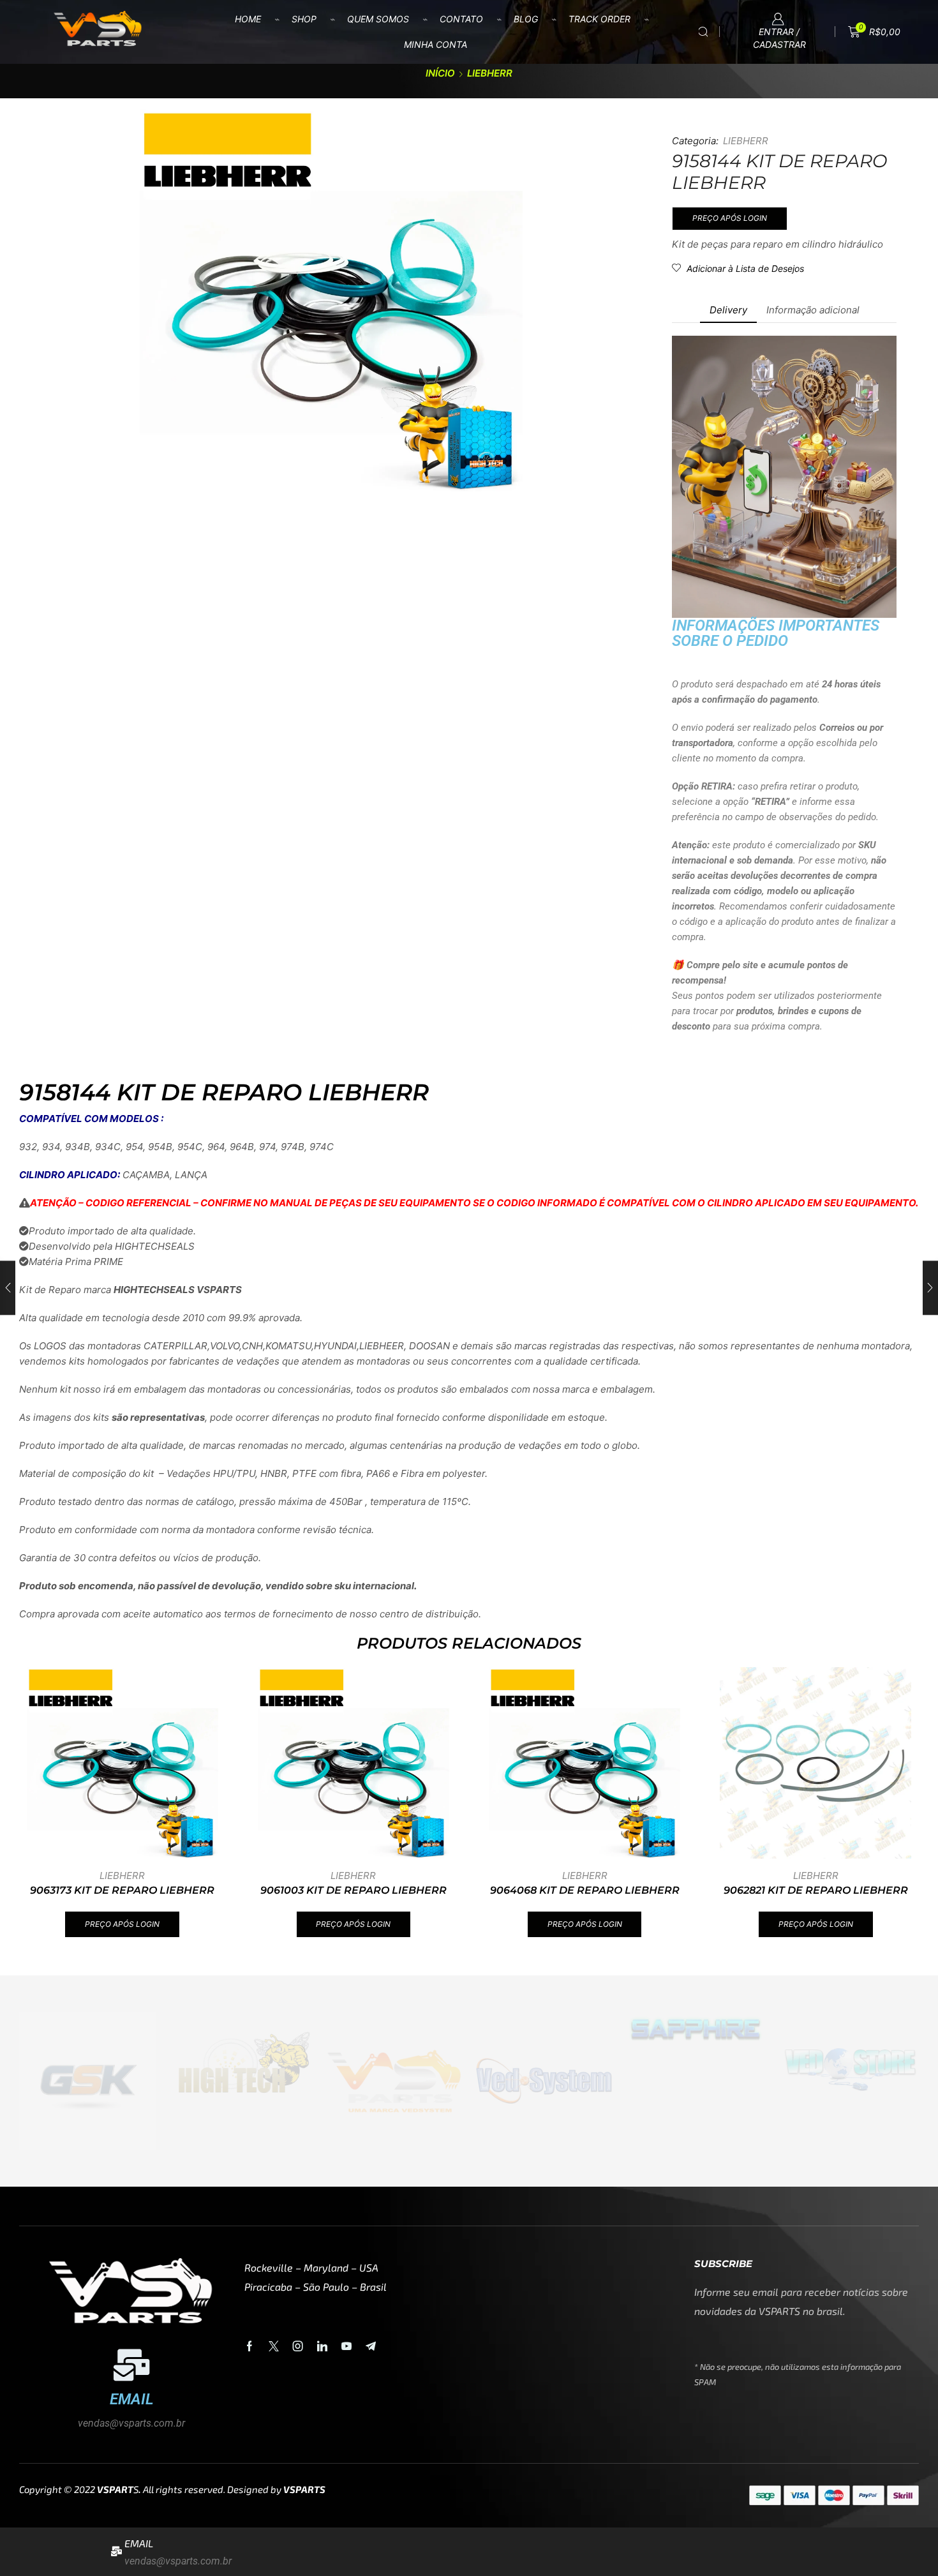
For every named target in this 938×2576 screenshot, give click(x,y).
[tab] (728, 310)
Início (440, 73)
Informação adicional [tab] (813, 310)
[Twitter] (274, 2346)
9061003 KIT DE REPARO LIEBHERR (354, 1890)
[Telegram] (371, 2346)
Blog (526, 19)
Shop (304, 19)
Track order (599, 19)
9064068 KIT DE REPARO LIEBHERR (585, 1890)
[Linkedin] (322, 2346)
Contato (461, 19)
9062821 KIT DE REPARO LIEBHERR (816, 1890)
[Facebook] (249, 2346)
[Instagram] (298, 2346)
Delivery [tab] (728, 310)
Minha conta (435, 44)
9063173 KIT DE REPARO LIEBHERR (122, 1890)
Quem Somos (378, 19)
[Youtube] (346, 2346)
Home (248, 19)
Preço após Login (730, 218)
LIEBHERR (490, 73)
